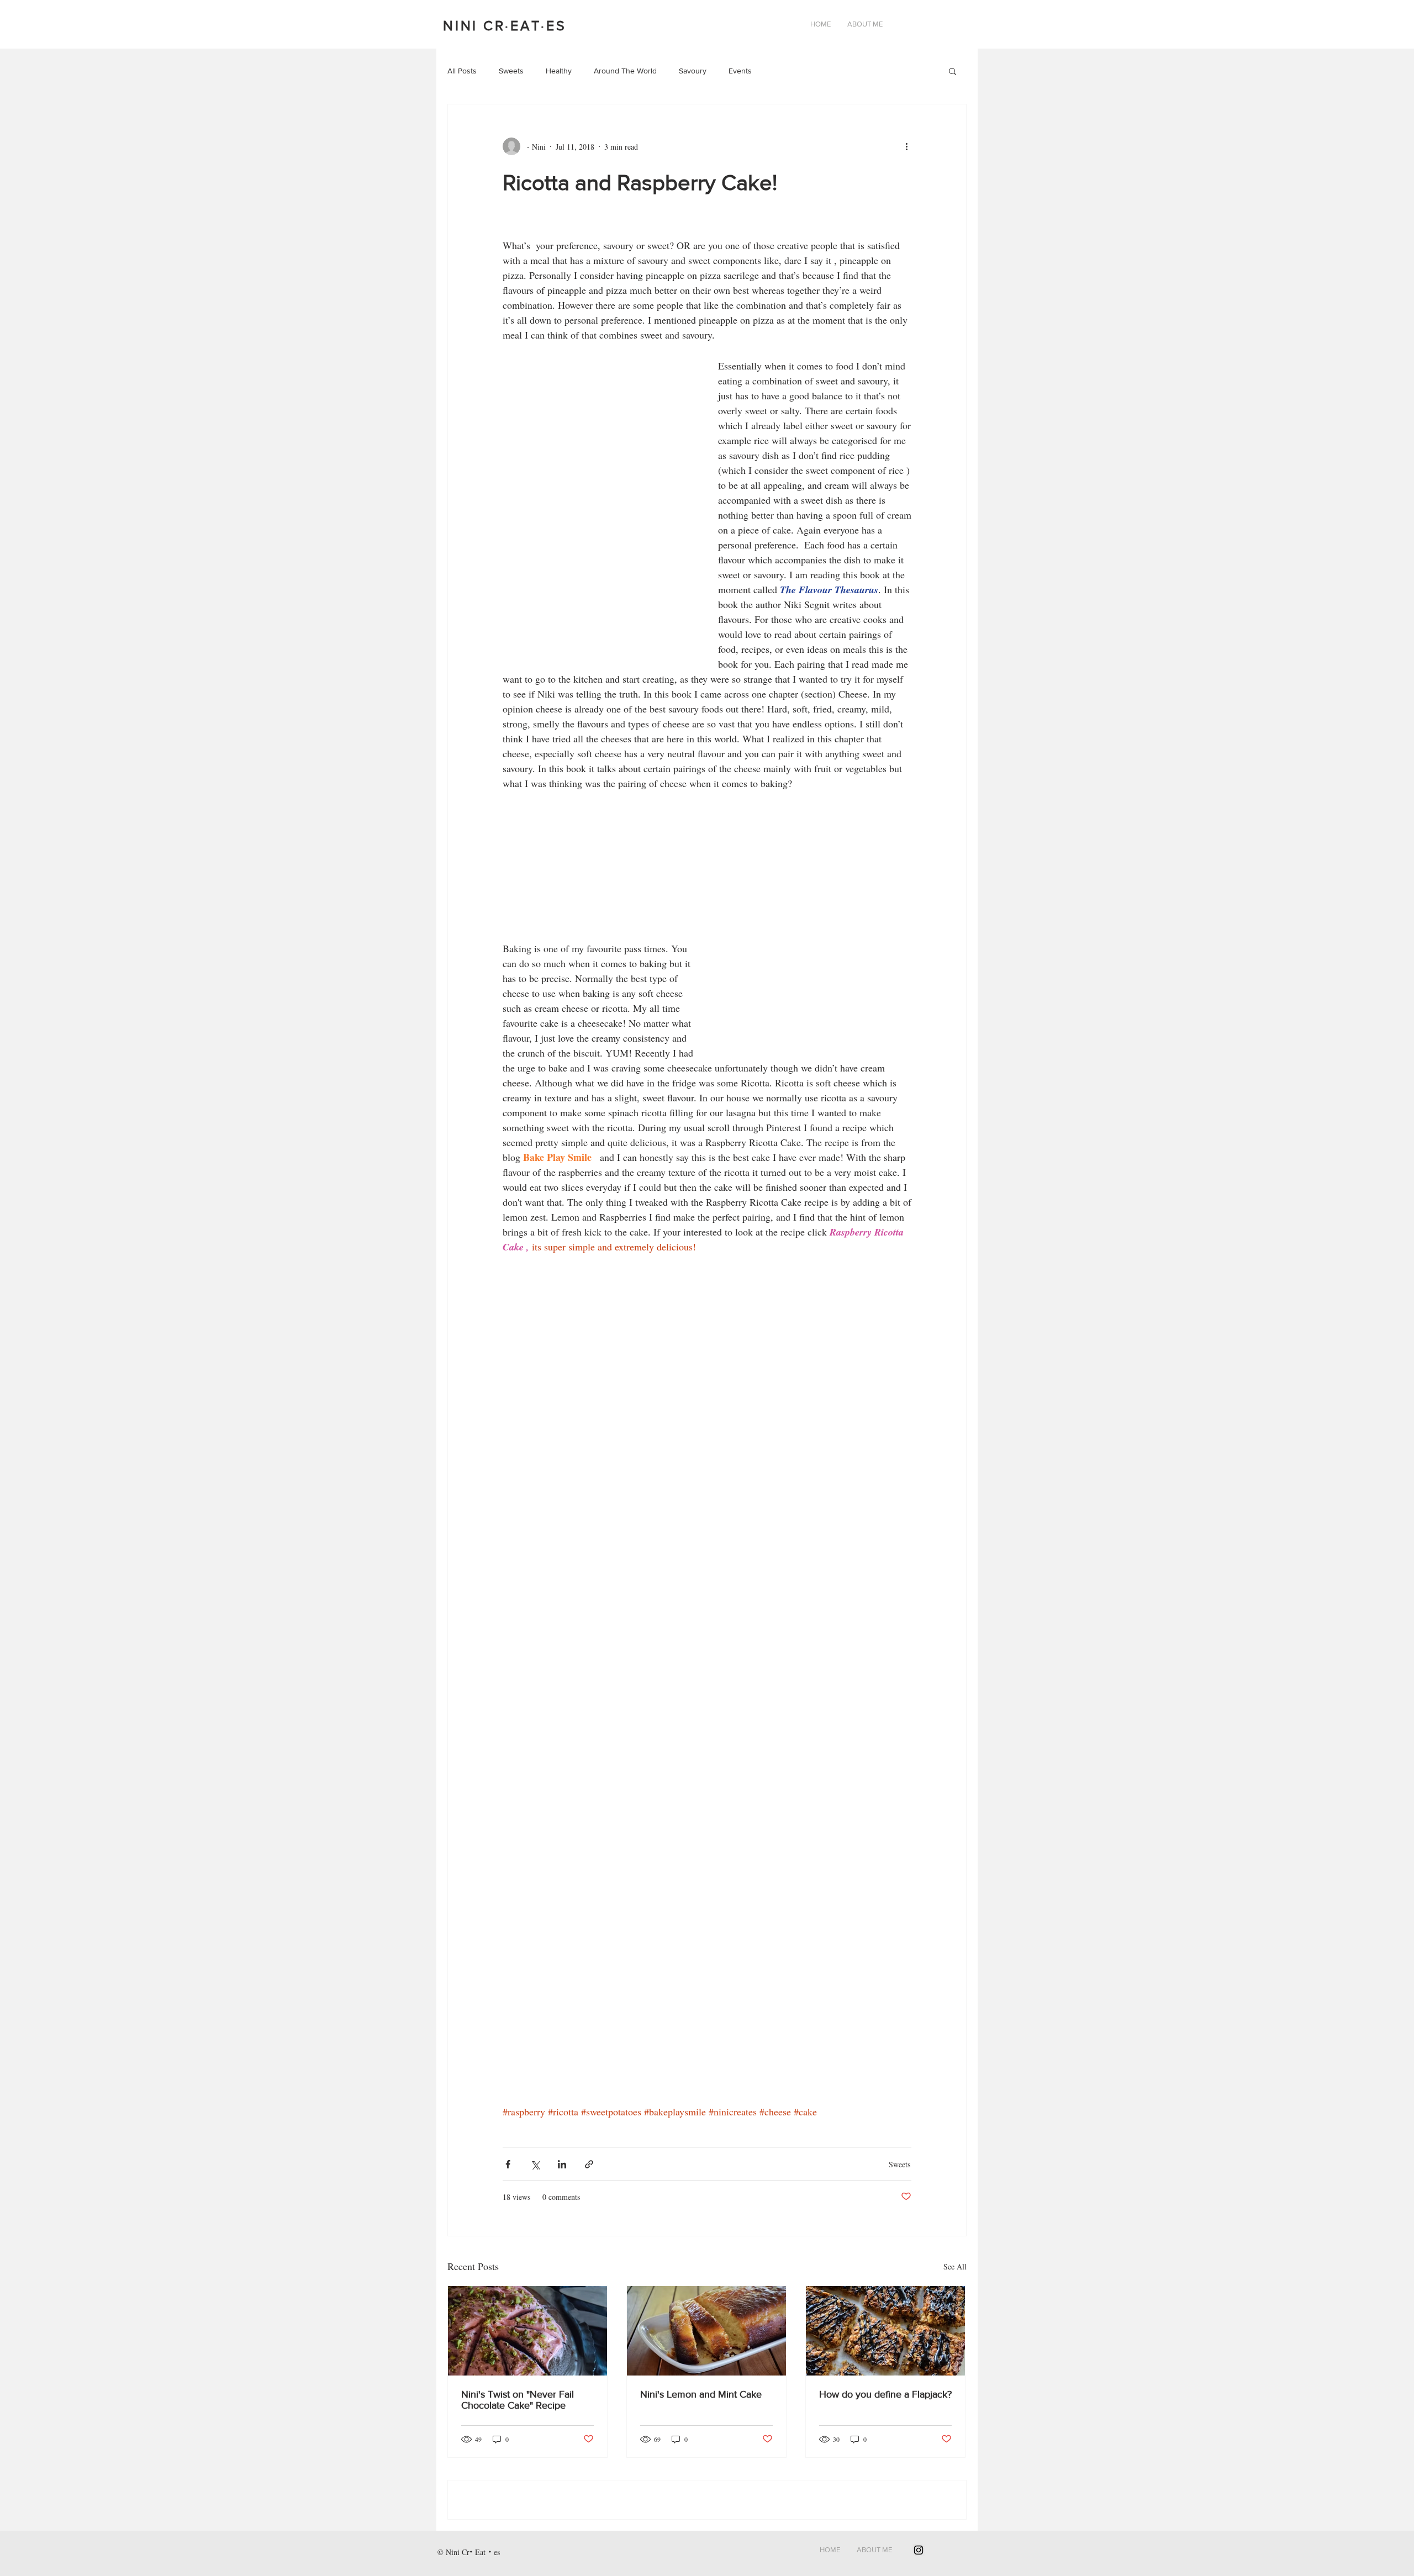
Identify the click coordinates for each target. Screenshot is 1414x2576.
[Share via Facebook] (508, 2164)
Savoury (693, 71)
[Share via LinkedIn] (562, 2164)
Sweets (511, 71)
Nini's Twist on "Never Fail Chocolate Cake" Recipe (518, 2400)
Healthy (559, 71)
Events (740, 71)
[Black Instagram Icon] (919, 2550)
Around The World (625, 71)
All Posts (462, 71)
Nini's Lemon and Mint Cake (701, 2394)
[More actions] (910, 146)
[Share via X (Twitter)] (535, 2164)
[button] (953, 72)
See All (955, 2266)
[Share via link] (589, 2164)
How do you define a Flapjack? (885, 2394)
